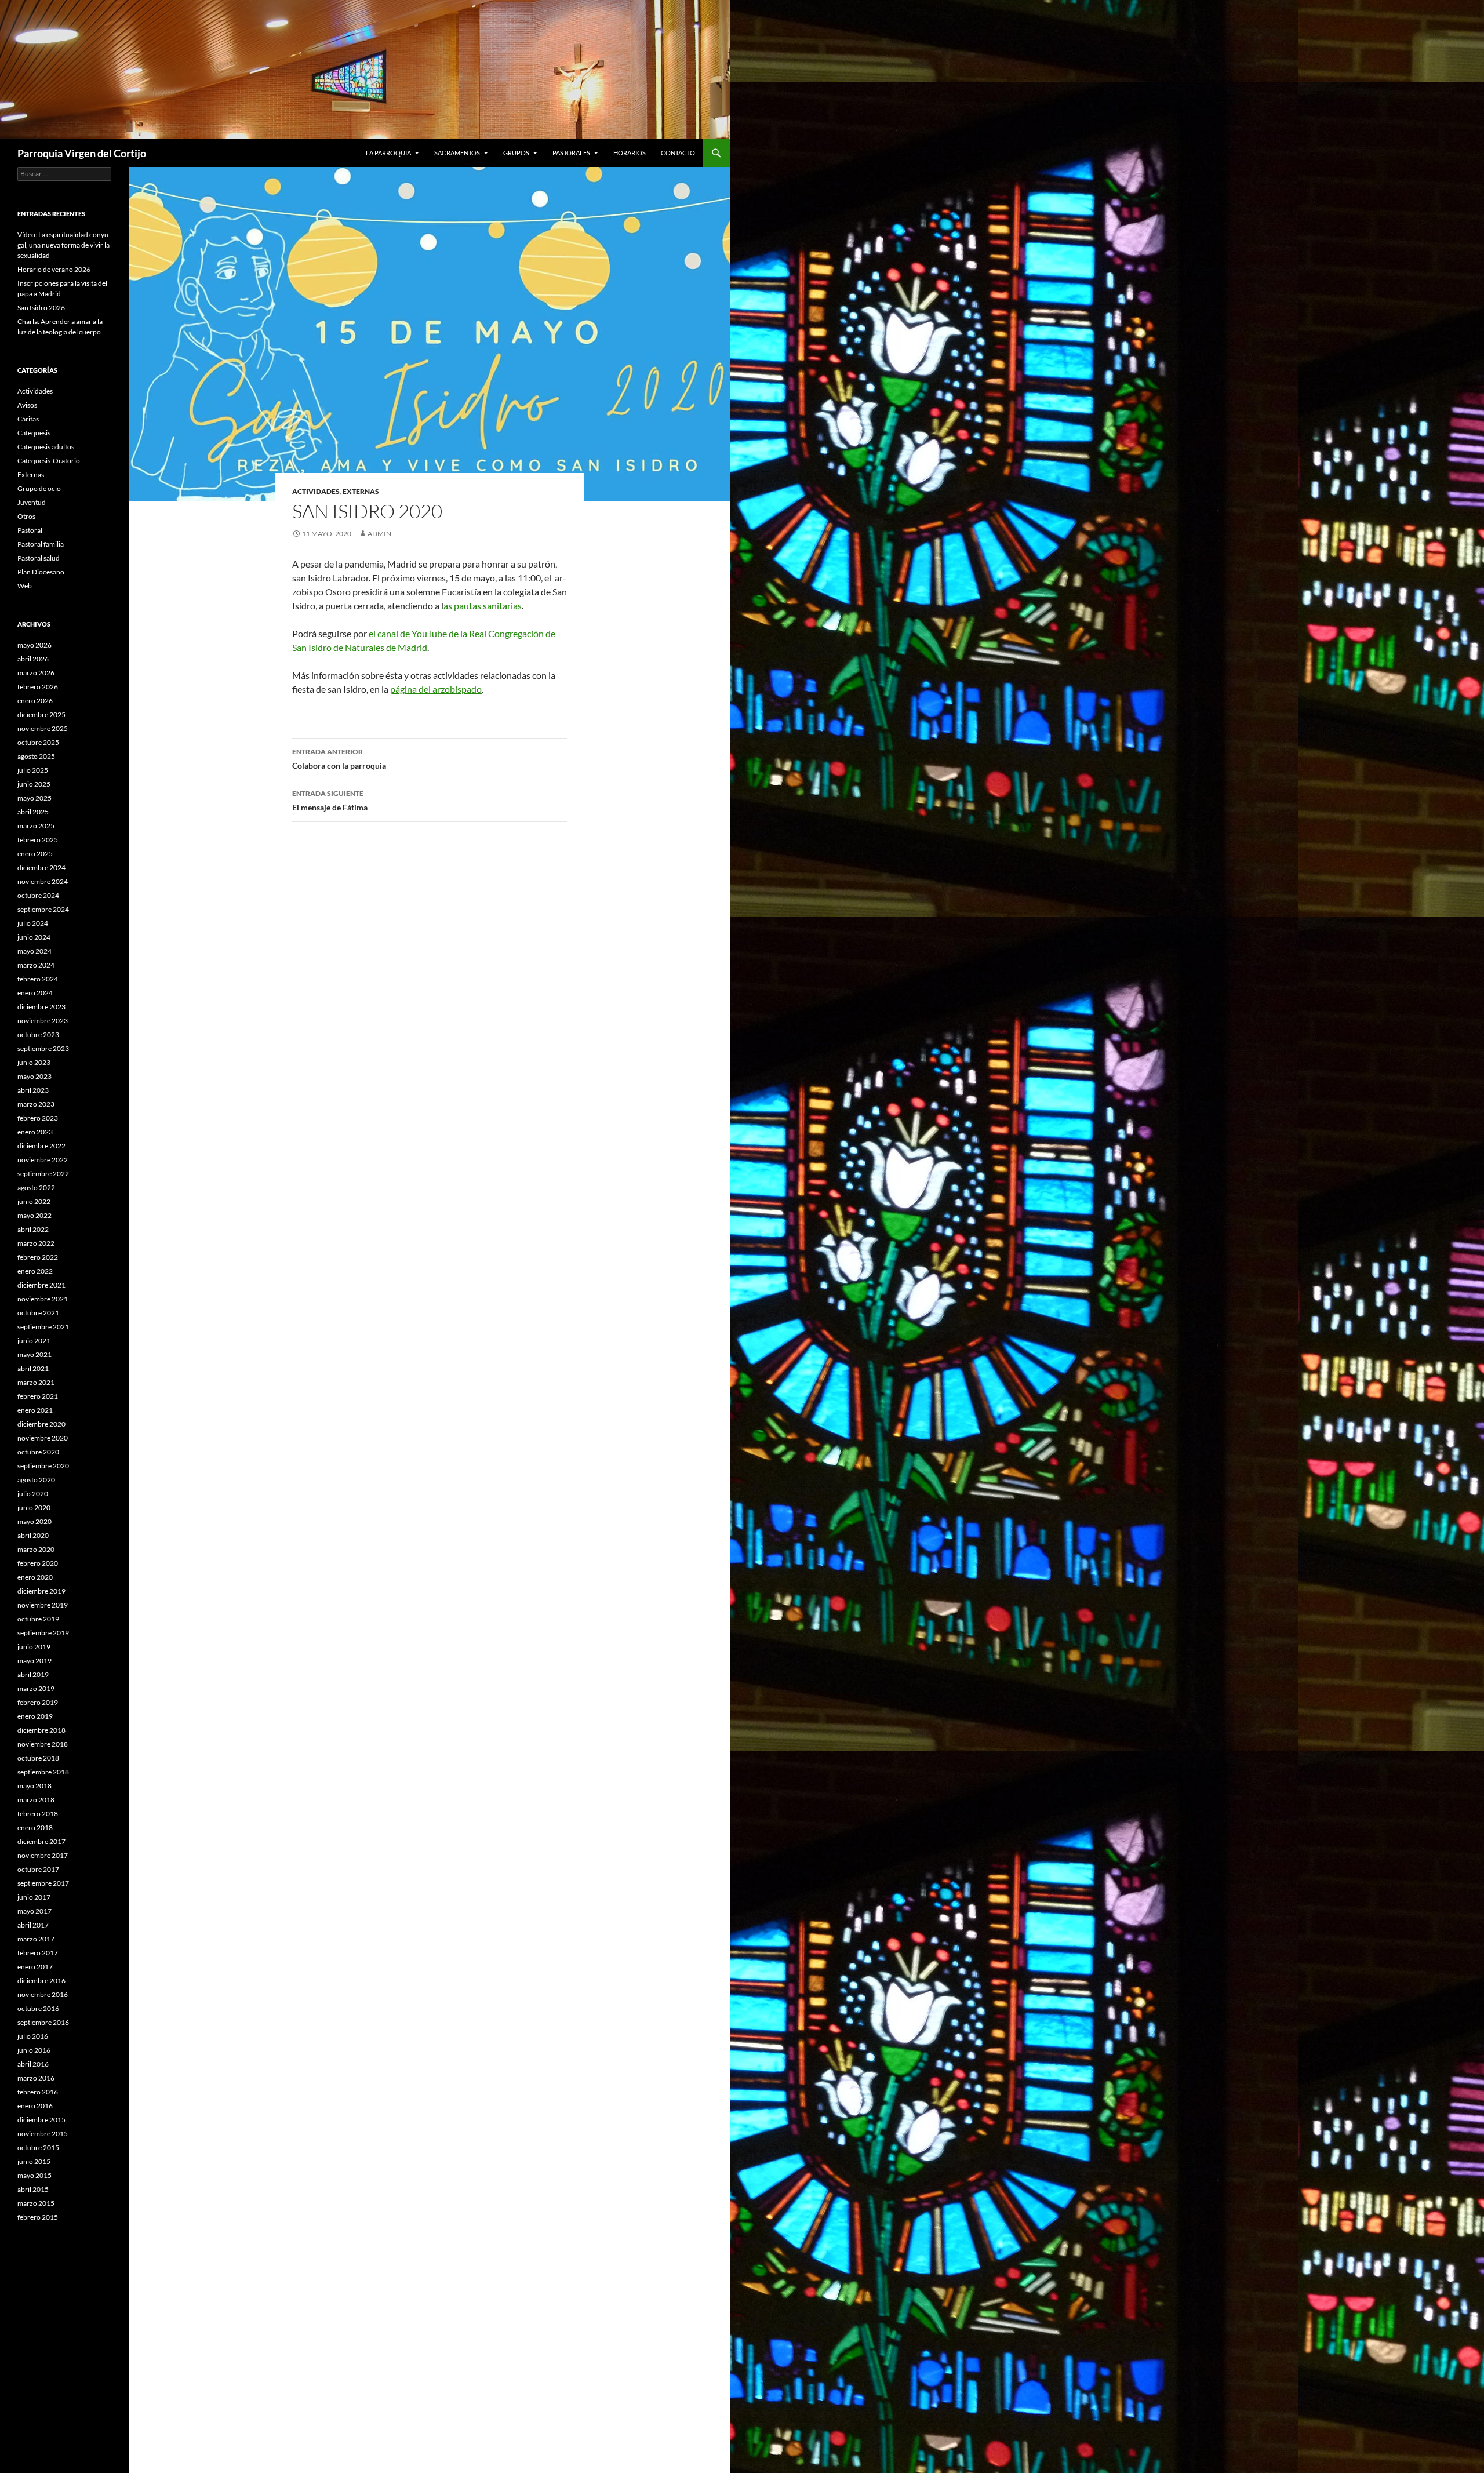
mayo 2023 (34, 1076)
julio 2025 (33, 770)
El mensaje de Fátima (330, 801)
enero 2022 (35, 1271)
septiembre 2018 (43, 1772)
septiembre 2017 (43, 1883)
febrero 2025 (38, 840)
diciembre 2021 (41, 1285)
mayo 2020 (34, 1521)
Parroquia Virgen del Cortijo (82, 153)
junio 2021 (34, 1341)
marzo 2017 (36, 1939)
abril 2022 (33, 1229)
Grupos (516, 153)
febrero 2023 (38, 1118)
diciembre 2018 (41, 1730)
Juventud (32, 502)
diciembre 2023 (41, 1007)
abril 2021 (33, 1368)
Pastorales (571, 153)
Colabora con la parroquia (339, 759)
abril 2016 (33, 2064)
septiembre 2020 (43, 1466)
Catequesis (34, 433)
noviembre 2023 (43, 1021)
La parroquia (388, 153)
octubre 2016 (38, 2008)
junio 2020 (34, 1508)
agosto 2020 (36, 1480)
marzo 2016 (36, 2078)
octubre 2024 (38, 895)
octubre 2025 (38, 742)
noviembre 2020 (43, 1438)
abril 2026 (33, 659)
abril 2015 (33, 2189)
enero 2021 (35, 1410)
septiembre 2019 (43, 1633)
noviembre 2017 (43, 1855)
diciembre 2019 (41, 1591)
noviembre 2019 (43, 1605)
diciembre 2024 (41, 868)
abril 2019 (33, 1674)
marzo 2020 (36, 1549)
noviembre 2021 (43, 1299)
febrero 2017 (38, 1953)
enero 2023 (35, 1132)
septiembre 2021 (43, 1327)
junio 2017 (34, 1897)
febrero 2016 (38, 2092)
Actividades (316, 491)
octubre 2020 (38, 1452)
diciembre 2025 (41, 714)
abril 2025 (33, 812)
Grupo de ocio (39, 488)
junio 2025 (34, 784)
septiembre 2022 (43, 1174)
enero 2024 (35, 993)
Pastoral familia (41, 544)
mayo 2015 (34, 2175)
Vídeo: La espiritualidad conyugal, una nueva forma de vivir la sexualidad (64, 245)
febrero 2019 (38, 1702)
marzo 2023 (36, 1104)
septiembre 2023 (43, 1048)
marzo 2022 (36, 1243)
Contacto (678, 153)
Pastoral (30, 530)
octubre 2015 (38, 2147)
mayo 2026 (34, 645)
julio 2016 (33, 2036)
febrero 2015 (38, 2217)
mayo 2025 (34, 798)
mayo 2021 (34, 1354)
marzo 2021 (36, 1382)
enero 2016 (35, 2106)
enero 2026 (35, 701)
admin (379, 534)
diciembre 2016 (41, 1981)
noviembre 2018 (43, 1744)
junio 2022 (34, 1201)
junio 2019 (34, 1647)
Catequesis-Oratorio (49, 461)
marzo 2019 (36, 1688)
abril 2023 (33, 1090)
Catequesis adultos (46, 447)
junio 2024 (34, 937)
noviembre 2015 (43, 2134)
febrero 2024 (38, 979)
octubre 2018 (38, 1758)
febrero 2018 (38, 1814)
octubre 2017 (38, 1869)
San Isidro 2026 (41, 308)
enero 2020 (35, 1577)
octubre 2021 (38, 1313)
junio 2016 (34, 2050)
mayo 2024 (34, 951)
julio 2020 (33, 1494)
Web (25, 586)
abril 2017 (33, 1925)
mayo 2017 (34, 1911)
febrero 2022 (38, 1257)
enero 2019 (35, 1716)
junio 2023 (34, 1062)
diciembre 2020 (41, 1424)
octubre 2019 (38, 1619)
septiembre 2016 (43, 2022)
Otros (26, 516)
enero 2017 (35, 1967)
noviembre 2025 (43, 728)
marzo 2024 (36, 965)
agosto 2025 (36, 756)
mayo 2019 (34, 1661)
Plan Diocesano (41, 572)
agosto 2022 (36, 1188)
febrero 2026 (38, 687)
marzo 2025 (36, 826)
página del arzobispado (436, 689)
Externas (361, 491)
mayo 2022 (34, 1215)
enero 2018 (35, 1828)
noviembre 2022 (43, 1160)
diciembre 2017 (41, 1841)
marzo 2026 (36, 673)
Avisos (27, 405)
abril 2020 (33, 1535)
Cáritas (28, 419)
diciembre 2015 (41, 2120)
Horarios (630, 153)
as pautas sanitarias (483, 605)
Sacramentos (457, 153)
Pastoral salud (39, 558)
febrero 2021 (38, 1396)
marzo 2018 (36, 1800)
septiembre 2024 (43, 909)
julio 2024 (33, 923)
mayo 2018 (34, 1786)
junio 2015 (34, 2161)
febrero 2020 (38, 1563)
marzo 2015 (36, 2203)
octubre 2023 (38, 1034)
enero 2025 (35, 854)
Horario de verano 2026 (54, 269)
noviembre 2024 (43, 881)
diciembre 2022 (41, 1146)
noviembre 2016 (43, 1994)
